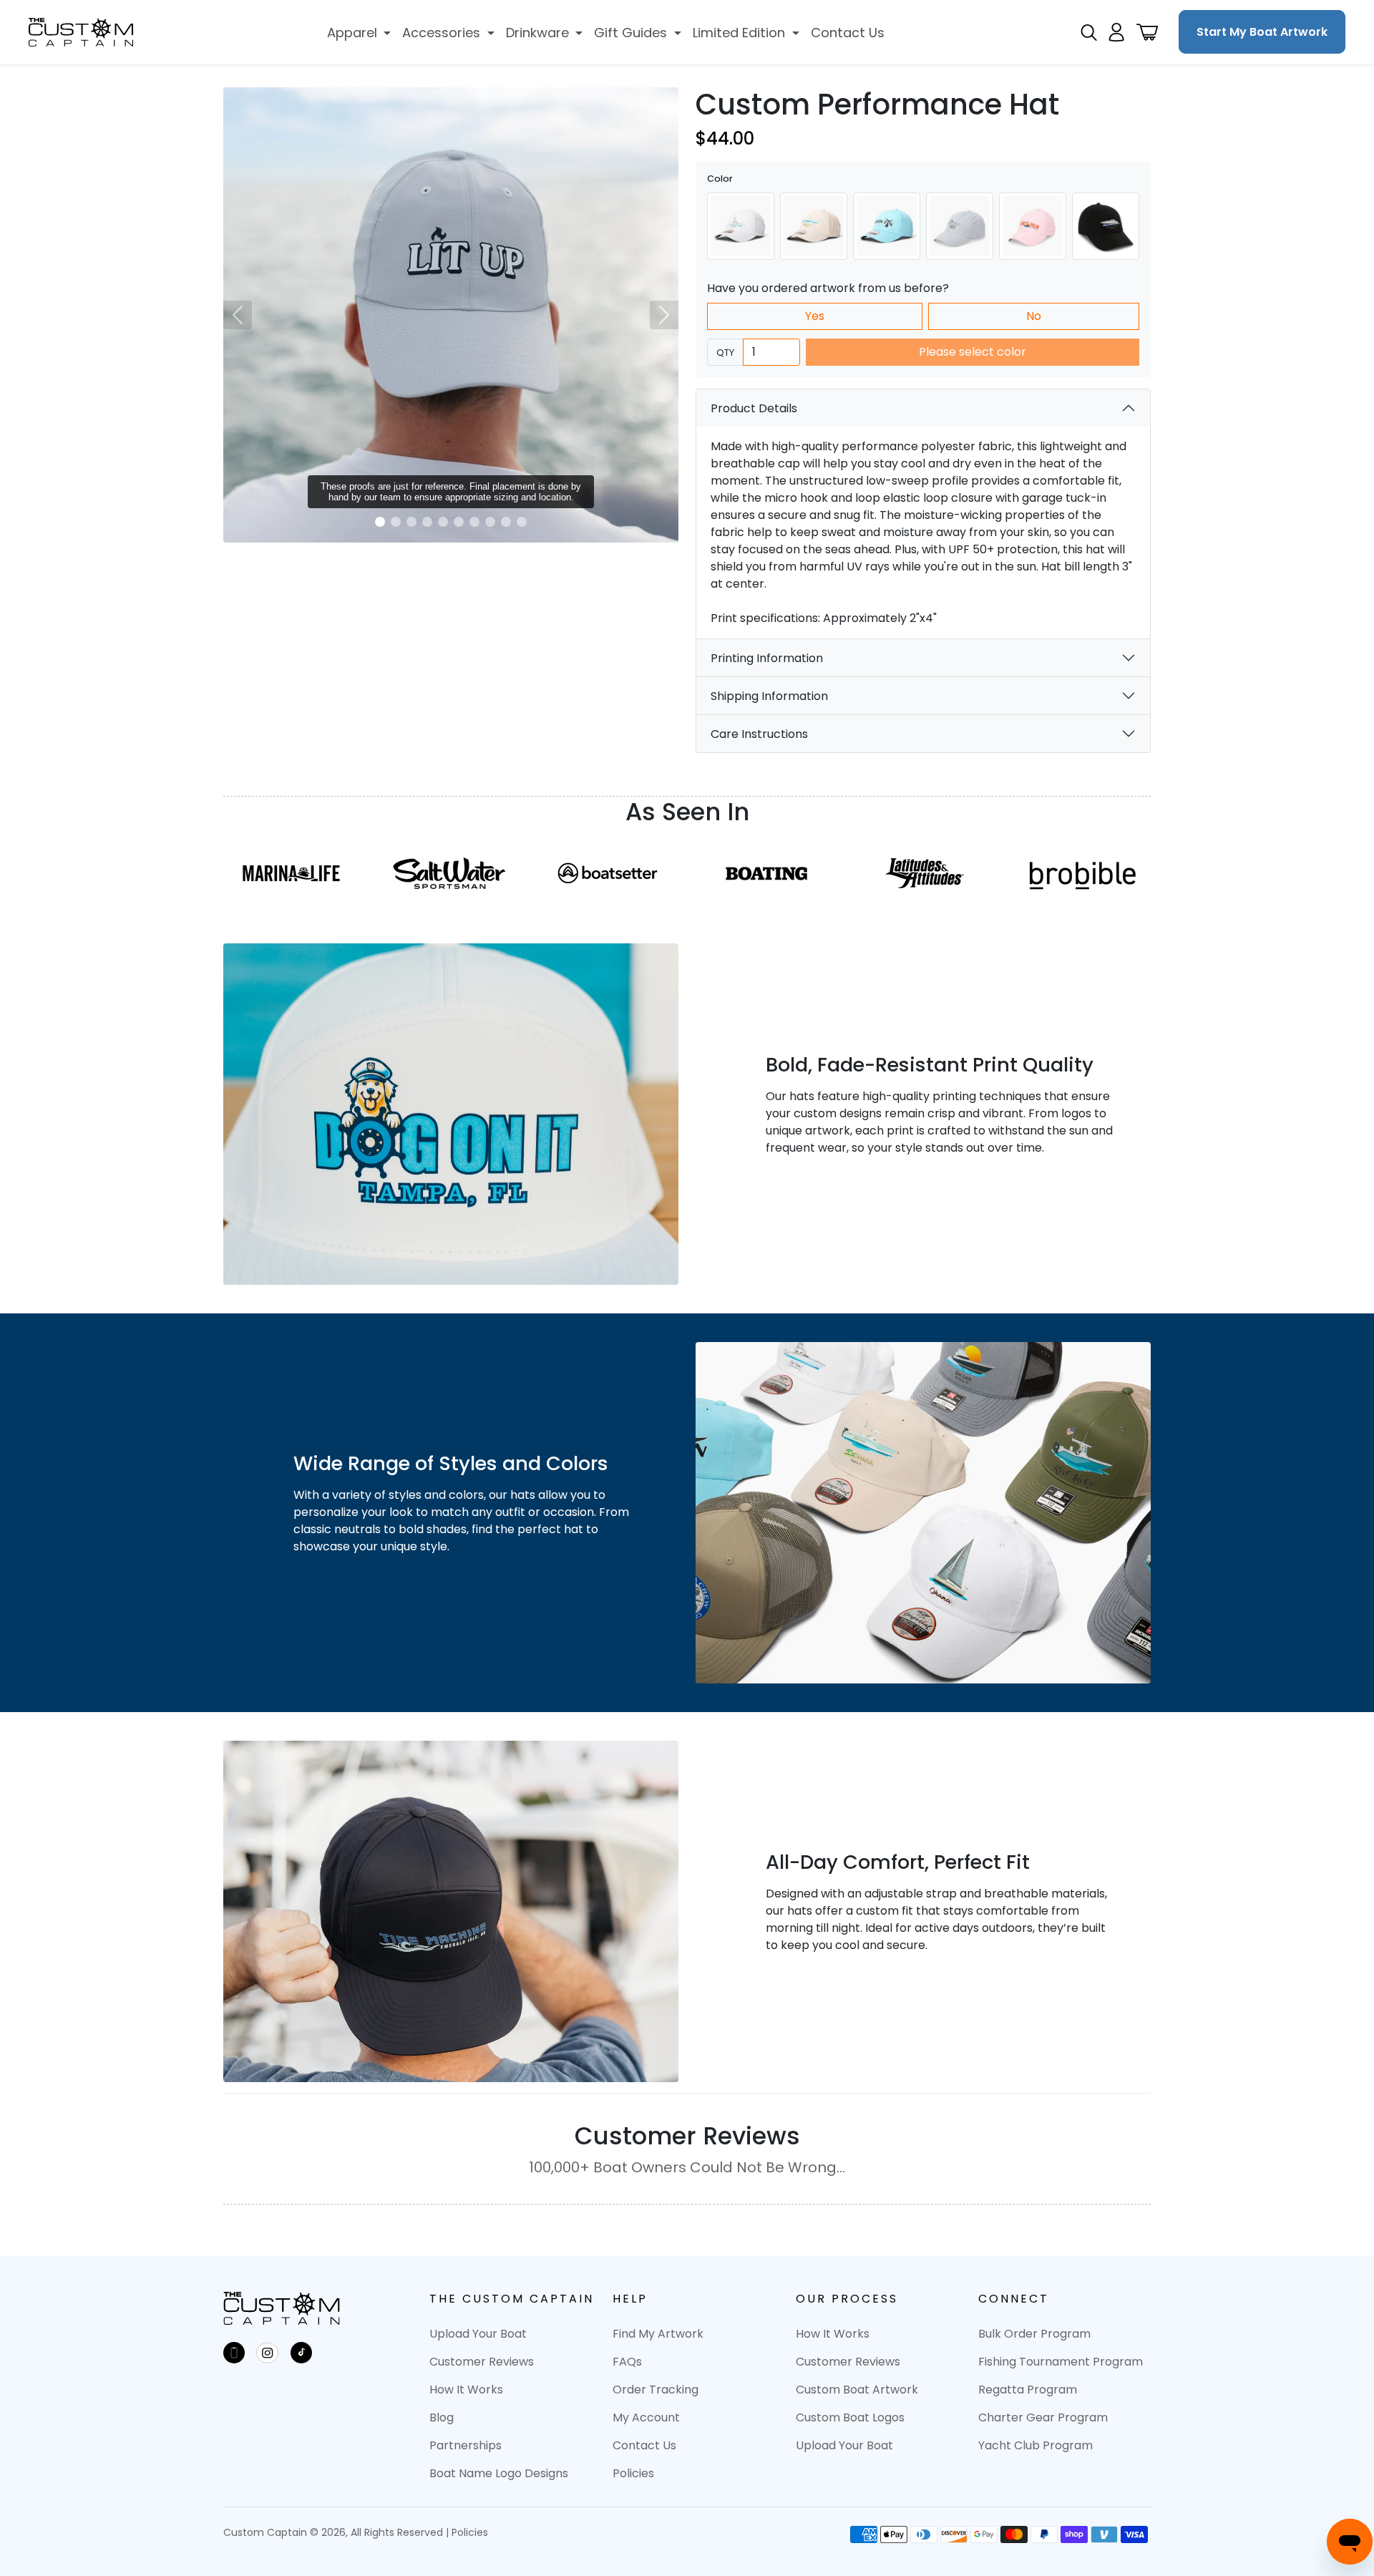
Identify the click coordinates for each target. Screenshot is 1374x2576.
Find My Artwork (658, 2334)
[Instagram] (268, 2353)
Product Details (754, 408)
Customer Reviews (482, 2362)
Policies (633, 2473)
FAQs (627, 2362)
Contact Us (644, 2445)
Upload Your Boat (478, 2334)
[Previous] (238, 315)
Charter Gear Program (1043, 2417)
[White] (741, 226)
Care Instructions (759, 734)
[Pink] (1033, 226)
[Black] (1106, 226)
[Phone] (234, 2353)
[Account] (1116, 32)
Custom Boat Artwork (857, 2390)
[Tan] (814, 226)
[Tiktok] (301, 2353)
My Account (646, 2417)
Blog (442, 2417)
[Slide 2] (396, 522)
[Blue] (887, 226)
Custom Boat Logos (850, 2417)
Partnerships (466, 2445)
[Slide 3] (411, 522)
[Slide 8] (490, 522)
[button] (359, 33)
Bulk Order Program (1034, 2334)
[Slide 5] (443, 522)
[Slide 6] (459, 522)
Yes (815, 316)
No (1034, 316)
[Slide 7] (474, 522)
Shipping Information (769, 696)
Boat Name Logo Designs (499, 2473)
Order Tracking (656, 2390)
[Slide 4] (427, 522)
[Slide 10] (522, 522)
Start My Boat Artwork (1262, 32)
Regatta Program (1028, 2390)
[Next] (664, 315)
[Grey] (960, 226)
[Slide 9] (506, 522)
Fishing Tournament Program (1061, 2362)
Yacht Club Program (1036, 2445)
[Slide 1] (380, 522)
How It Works (466, 2390)
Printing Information (767, 658)
